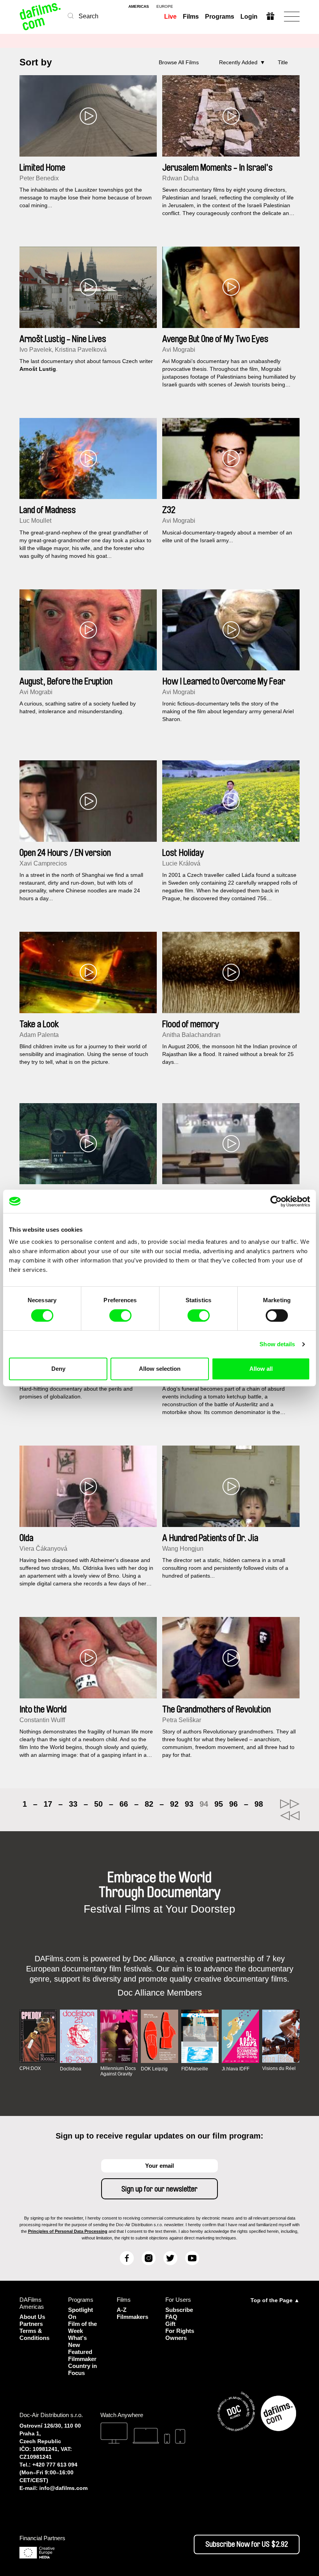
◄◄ (290, 1816)
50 (98, 1804)
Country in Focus (82, 2369)
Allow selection (160, 1369)
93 (189, 1804)
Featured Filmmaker (82, 2355)
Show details (277, 1344)
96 (233, 1804)
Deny (58, 1369)
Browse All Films (179, 62)
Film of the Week (82, 2327)
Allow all (261, 1369)
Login (249, 17)
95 (219, 1804)
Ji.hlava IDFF (236, 2069)
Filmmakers (132, 2317)
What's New (77, 2341)
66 (124, 1804)
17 (48, 1804)
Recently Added (238, 62)
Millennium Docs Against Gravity (118, 2071)
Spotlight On (81, 2313)
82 (149, 1804)
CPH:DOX (30, 2068)
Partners (31, 2324)
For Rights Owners (180, 2334)
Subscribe (179, 2310)
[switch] (120, 1315)
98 (259, 1804)
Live (170, 17)
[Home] (41, 17)
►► (290, 1804)
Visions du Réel (279, 2068)
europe (165, 7)
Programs (220, 17)
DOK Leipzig (154, 2069)
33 (73, 1804)
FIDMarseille (195, 2069)
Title (283, 62)
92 (174, 1804)
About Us (32, 2317)
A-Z (122, 2310)
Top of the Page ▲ (275, 2300)
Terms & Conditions (34, 2334)
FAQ (171, 2317)
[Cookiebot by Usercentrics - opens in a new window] (276, 1201)
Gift (170, 2324)
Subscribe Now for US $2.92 (247, 2544)
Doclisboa (71, 2069)
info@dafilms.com (63, 2488)
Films (191, 17)
